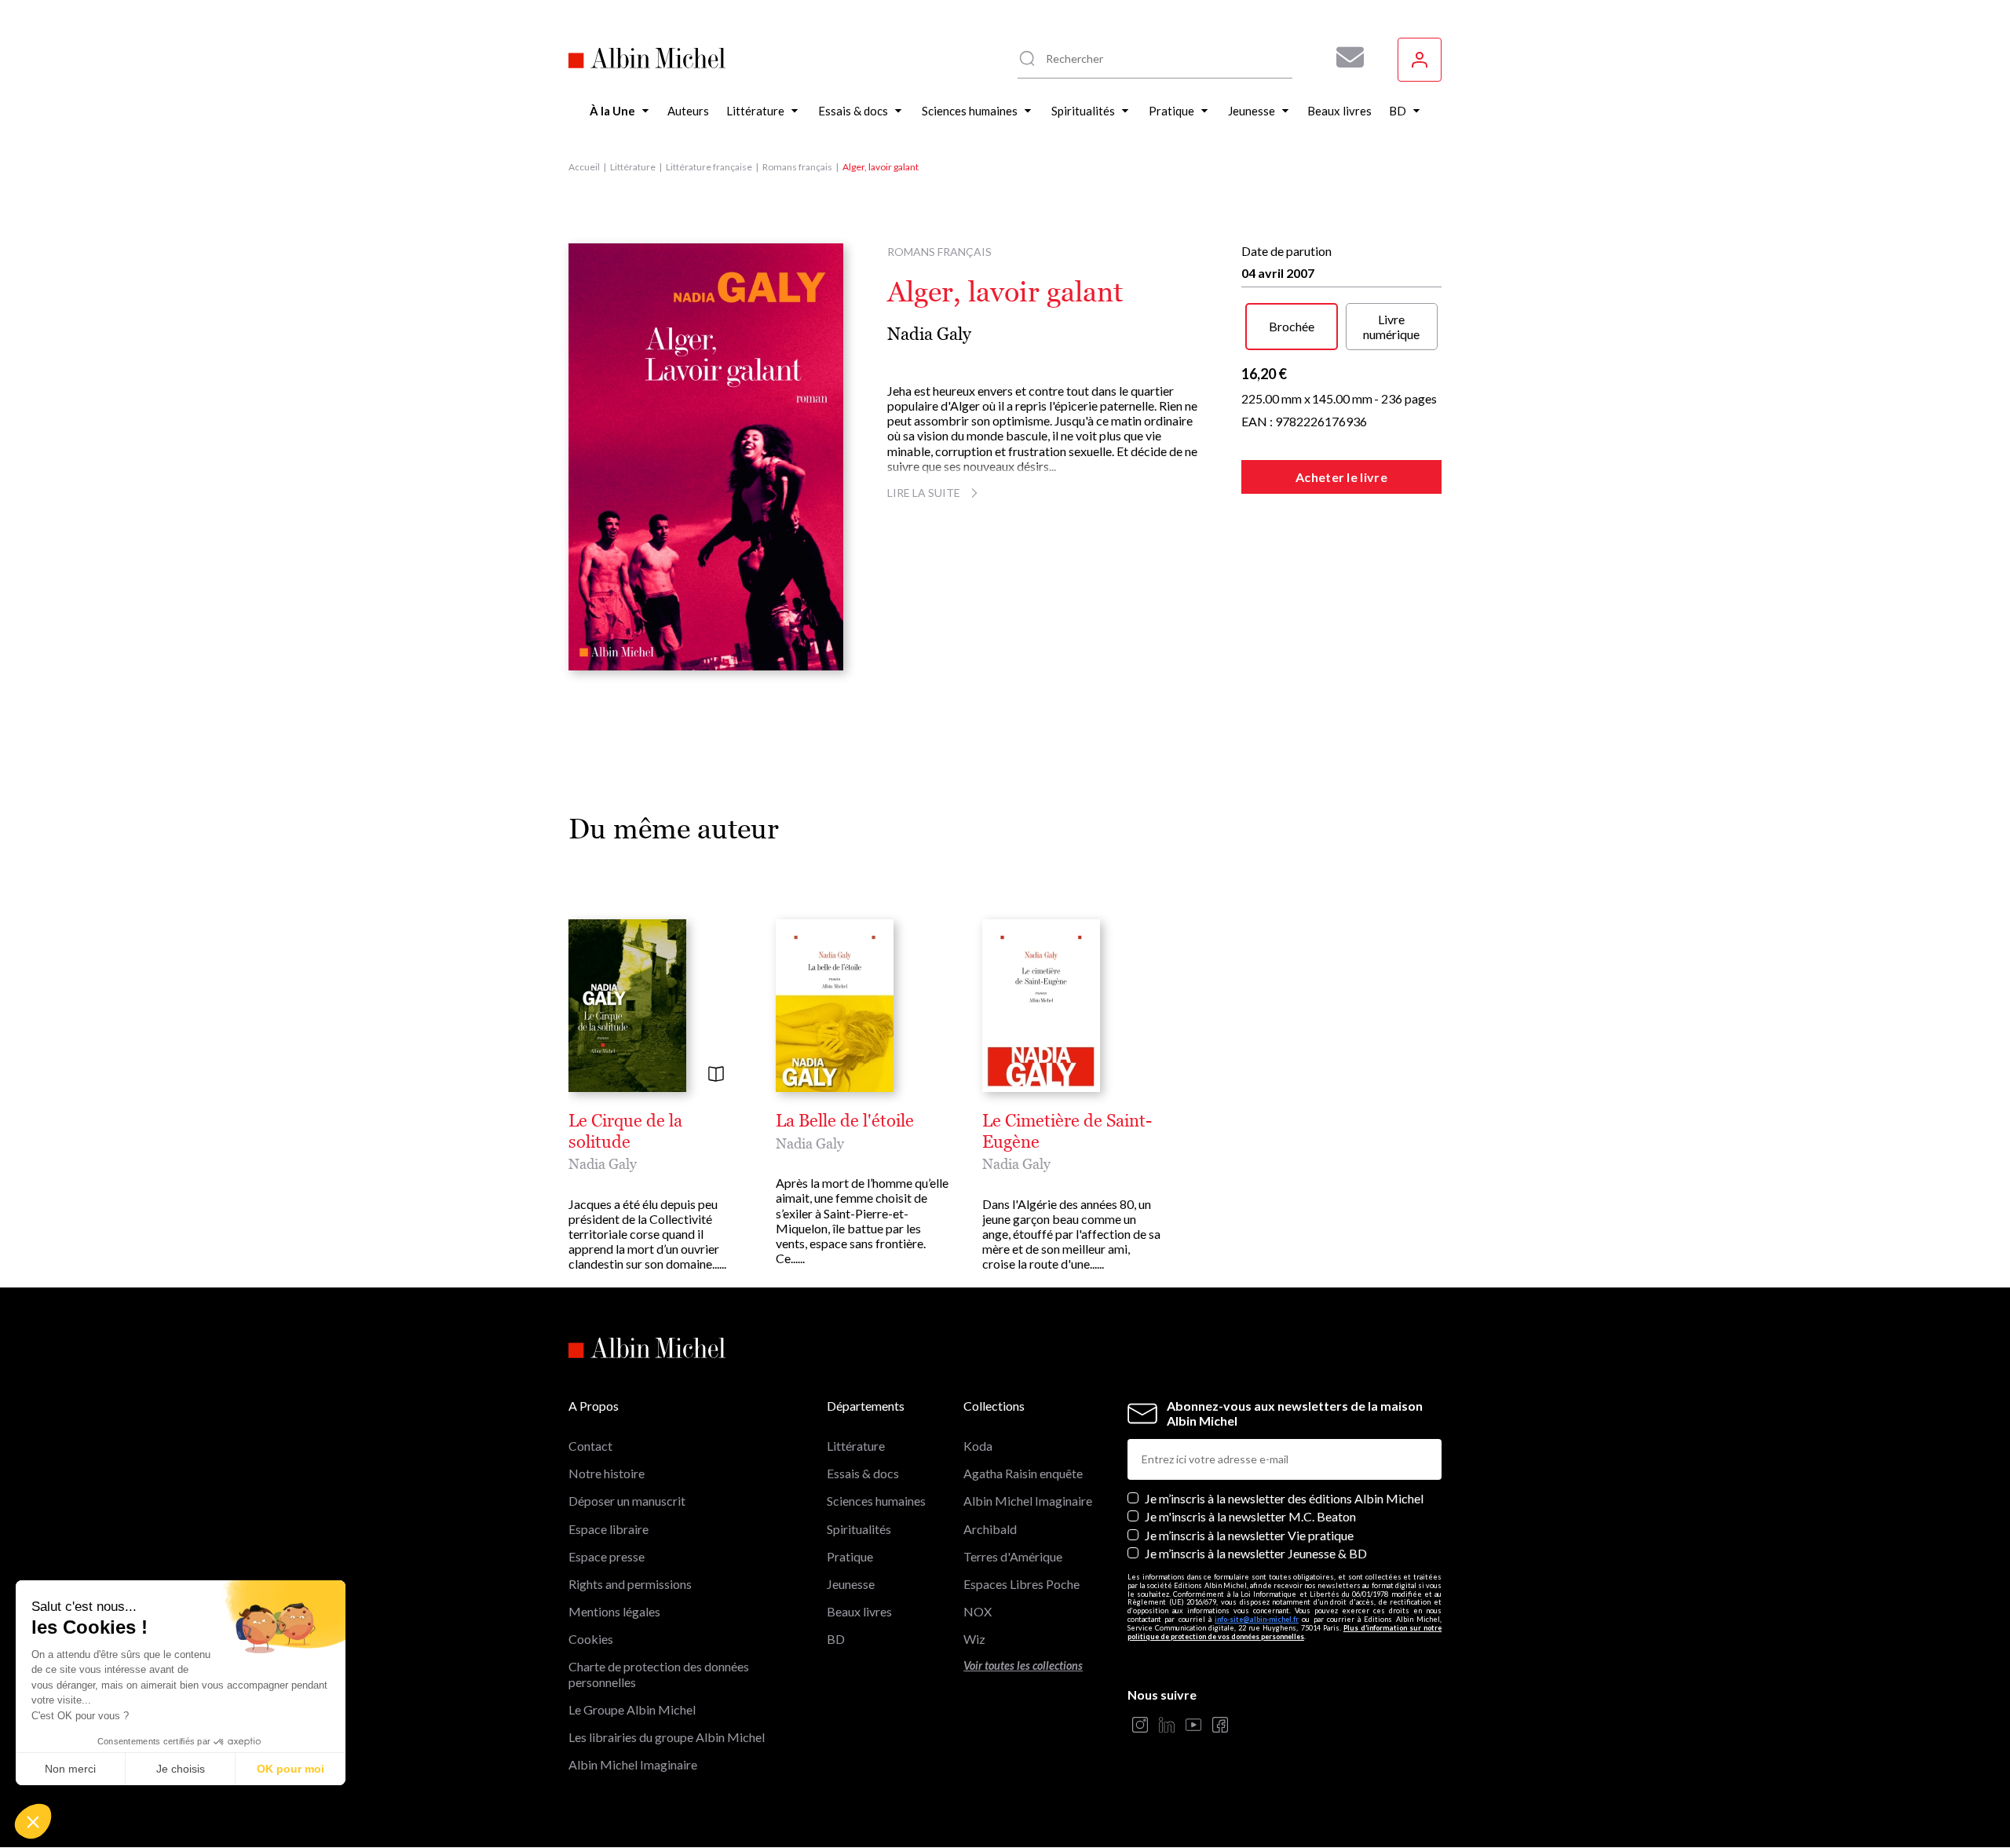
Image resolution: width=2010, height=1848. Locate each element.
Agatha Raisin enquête (1023, 1473)
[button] (33, 1821)
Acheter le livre (1341, 477)
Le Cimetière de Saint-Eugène (1067, 1131)
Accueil (584, 167)
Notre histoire (607, 1473)
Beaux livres (859, 1611)
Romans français (797, 167)
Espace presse (607, 1556)
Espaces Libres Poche (1021, 1584)
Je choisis (181, 1769)
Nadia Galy (929, 334)
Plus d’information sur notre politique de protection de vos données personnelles (1285, 1632)
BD (836, 1639)
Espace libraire (608, 1529)
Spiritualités (859, 1529)
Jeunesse (851, 1584)
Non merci (70, 1769)
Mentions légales (614, 1611)
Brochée (1292, 326)
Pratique (850, 1556)
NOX (978, 1611)
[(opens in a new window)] (1140, 1726)
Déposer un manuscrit (627, 1501)
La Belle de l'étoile (845, 1121)
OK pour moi (291, 1769)
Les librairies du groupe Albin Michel (667, 1737)
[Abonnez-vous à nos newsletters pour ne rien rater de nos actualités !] (1344, 57)
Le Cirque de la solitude (625, 1131)
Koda (978, 1446)
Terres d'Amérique (1013, 1556)
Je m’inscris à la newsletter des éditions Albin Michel (1284, 1498)
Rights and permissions (630, 1584)
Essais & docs (863, 1473)
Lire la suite (924, 493)
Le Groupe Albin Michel (632, 1709)
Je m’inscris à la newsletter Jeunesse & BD (1256, 1553)
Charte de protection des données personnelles (659, 1674)
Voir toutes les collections (1023, 1665)
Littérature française (709, 167)
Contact (590, 1446)
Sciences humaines (876, 1501)
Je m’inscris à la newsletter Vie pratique (1249, 1535)
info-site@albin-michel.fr (1257, 1619)
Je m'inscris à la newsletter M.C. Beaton (1250, 1516)
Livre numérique (1391, 327)
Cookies (591, 1639)
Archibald (990, 1529)
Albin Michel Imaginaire (633, 1764)
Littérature (633, 167)
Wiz (974, 1639)
